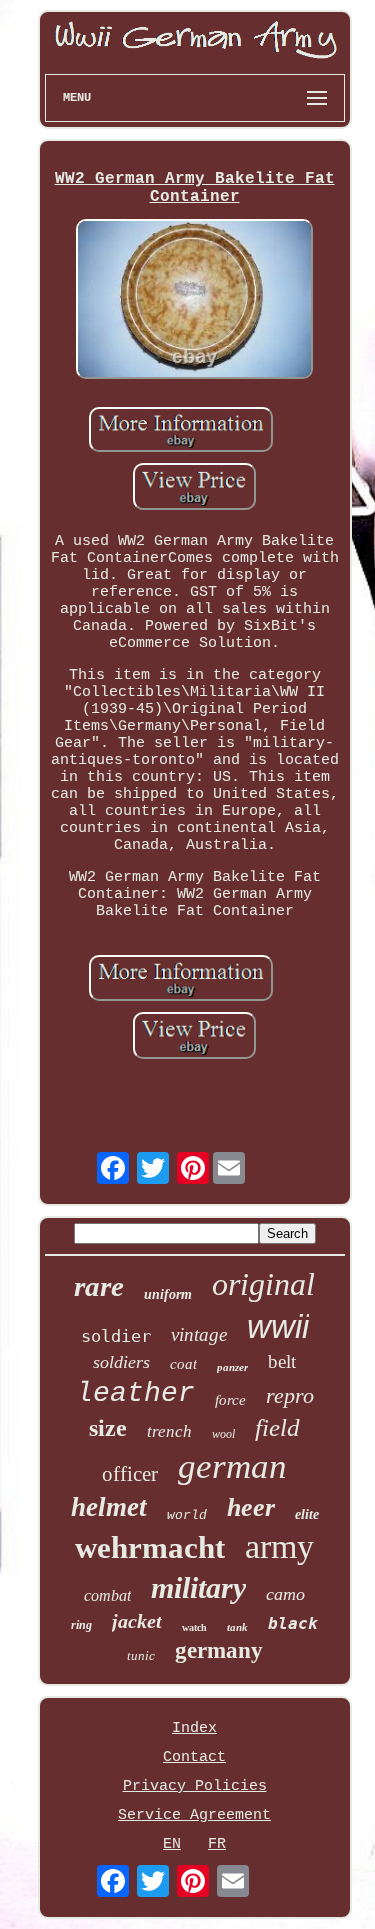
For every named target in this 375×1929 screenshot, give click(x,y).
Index (194, 1728)
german (232, 1466)
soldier (116, 1336)
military (198, 1587)
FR (217, 1844)
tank (237, 1627)
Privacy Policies (195, 1786)
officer (130, 1474)
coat (183, 1364)
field (277, 1427)
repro (290, 1395)
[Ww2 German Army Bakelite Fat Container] (195, 301)
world (187, 1515)
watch (194, 1627)
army (279, 1546)
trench (169, 1431)
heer (251, 1507)
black (293, 1623)
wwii (278, 1326)
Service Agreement (194, 1815)
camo (285, 1594)
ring (81, 1625)
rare (99, 1286)
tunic (141, 1655)
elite (307, 1514)
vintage (199, 1334)
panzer (232, 1367)
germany (219, 1650)
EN (172, 1844)
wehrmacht (150, 1547)
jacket (137, 1621)
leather (135, 1393)
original (263, 1284)
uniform (168, 1294)
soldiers (121, 1362)
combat (107, 1595)
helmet (109, 1507)
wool (223, 1434)
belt (282, 1361)
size (108, 1428)
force (230, 1400)
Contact (194, 1757)
